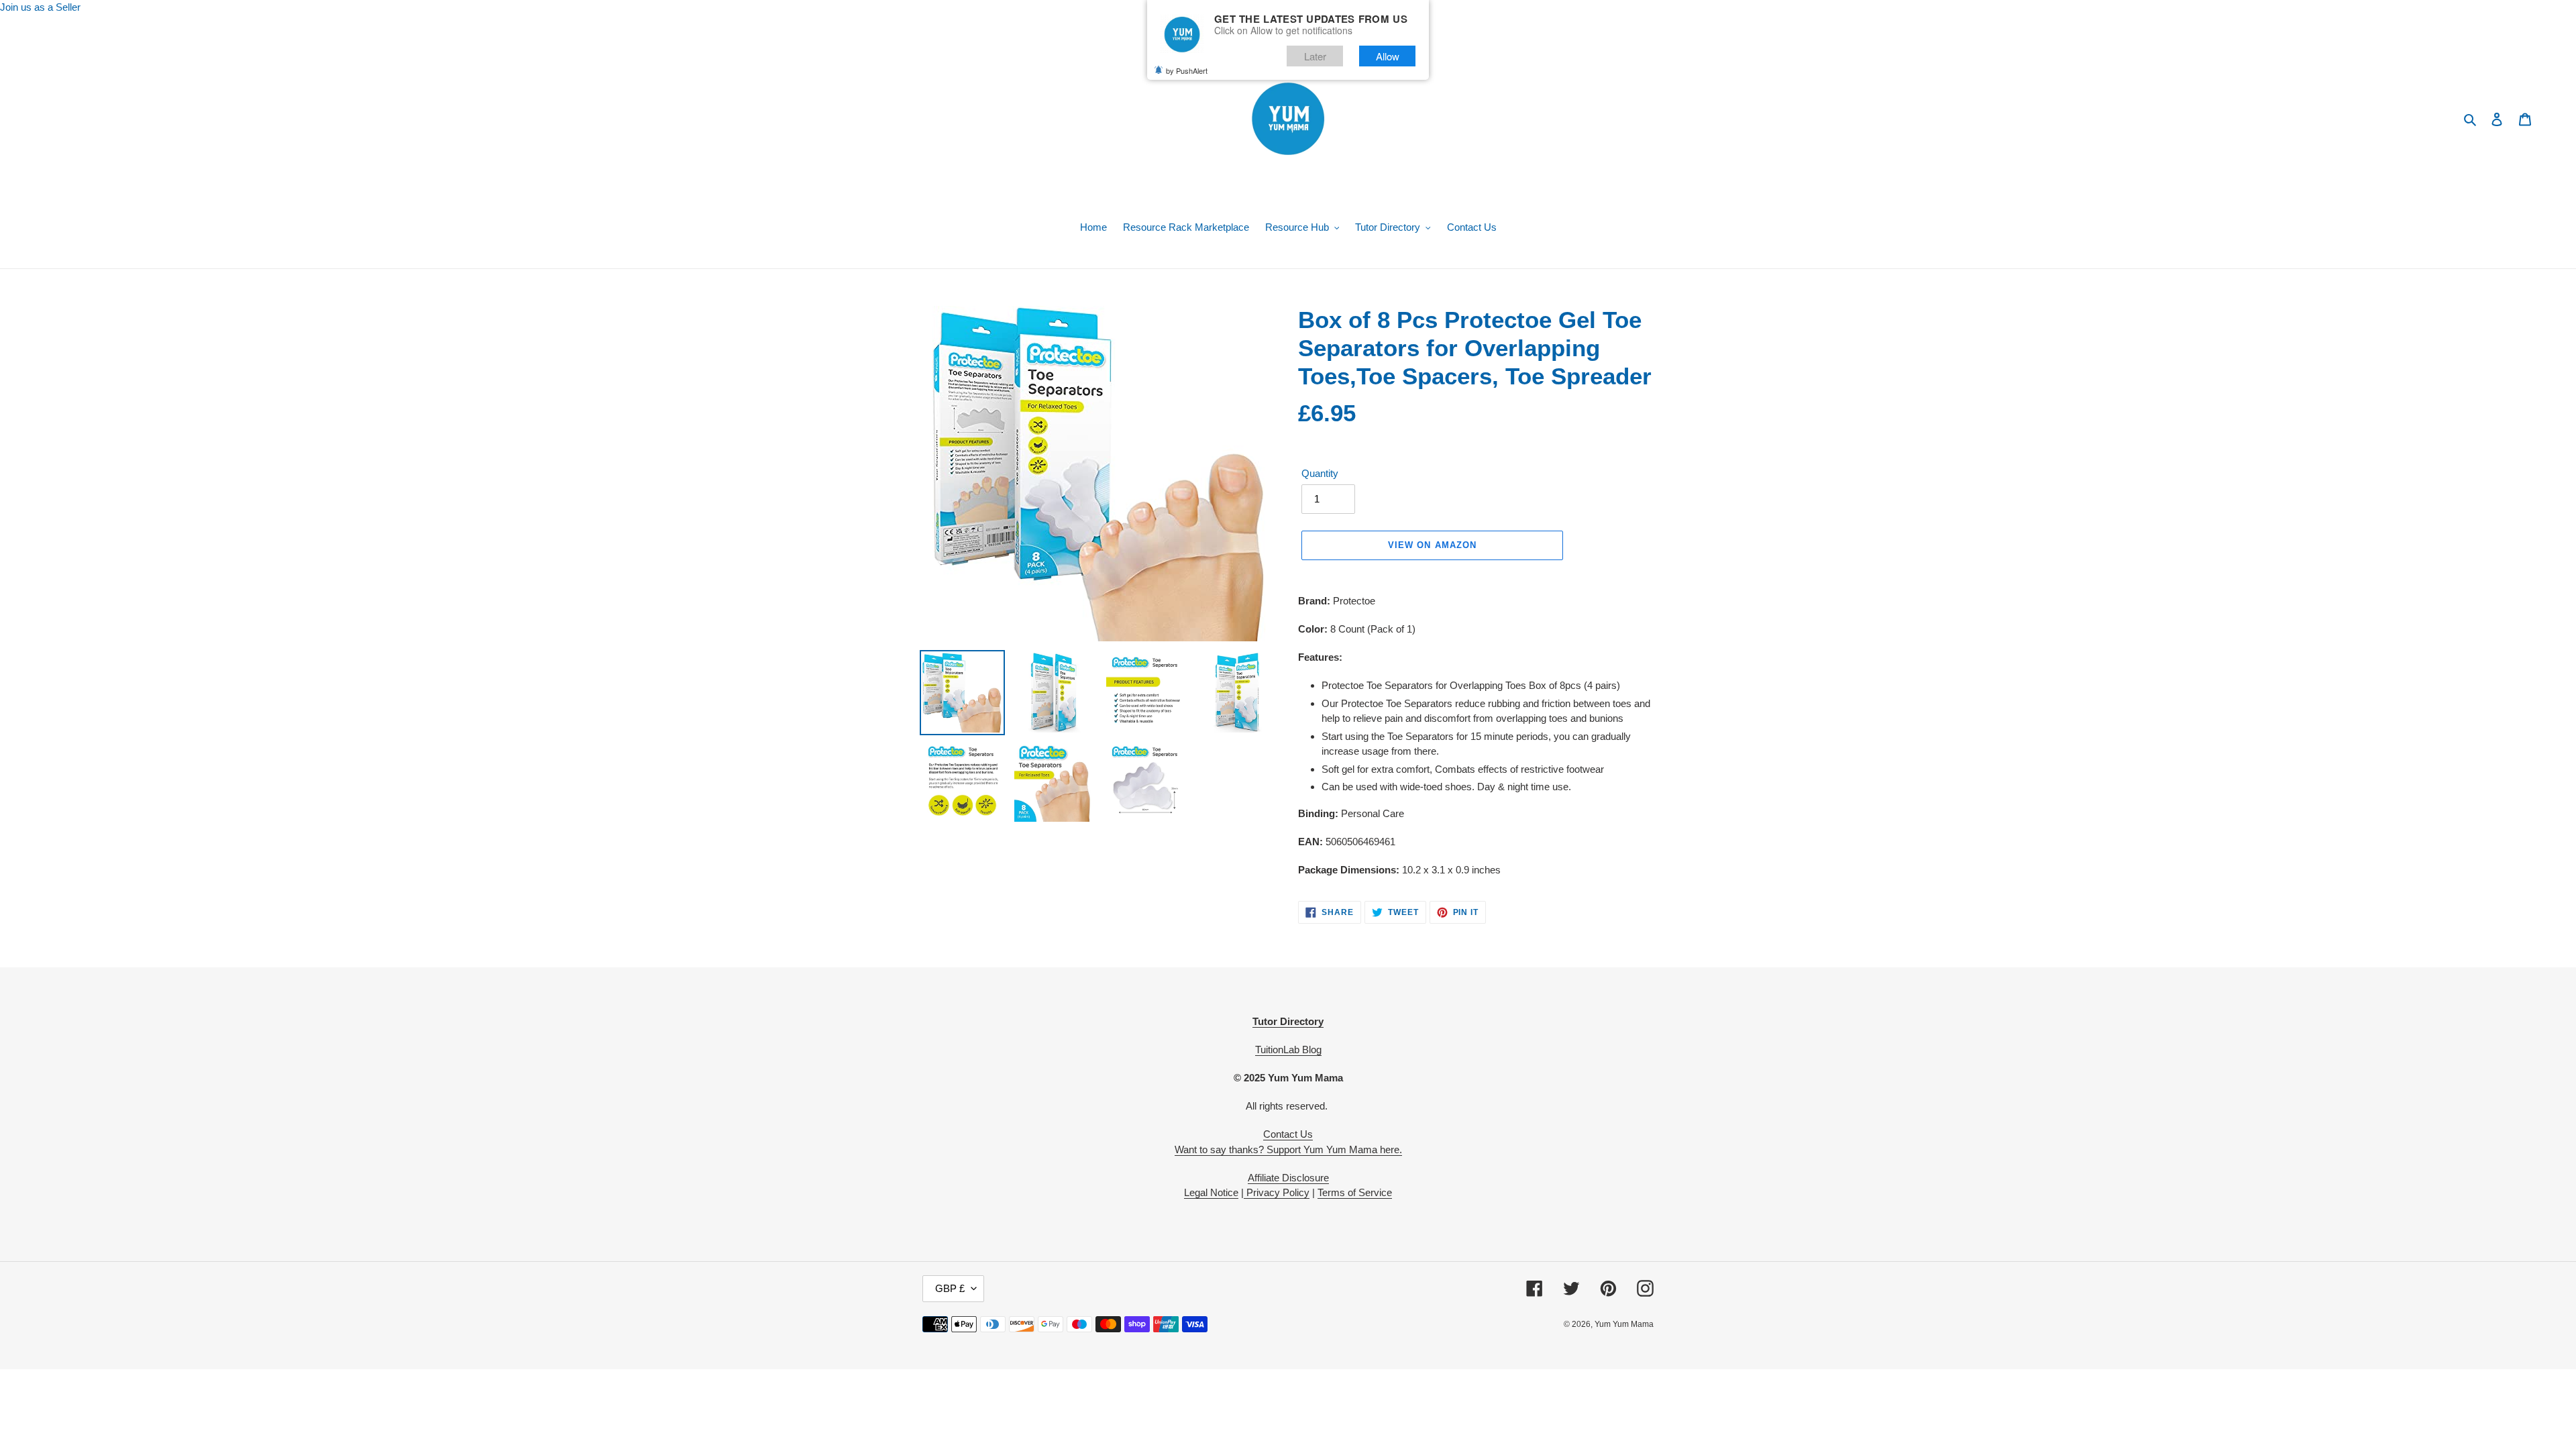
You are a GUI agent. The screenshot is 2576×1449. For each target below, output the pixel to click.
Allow (1388, 56)
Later (1315, 56)
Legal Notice (1211, 1192)
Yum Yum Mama (1624, 1324)
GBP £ (950, 1288)
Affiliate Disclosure (1288, 1178)
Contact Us (1288, 1134)
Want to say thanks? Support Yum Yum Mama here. (1288, 1149)
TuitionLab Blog (1288, 1050)
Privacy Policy (1277, 1192)
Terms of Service (1355, 1192)
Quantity (1320, 473)
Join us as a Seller (40, 7)
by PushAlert (1187, 70)
